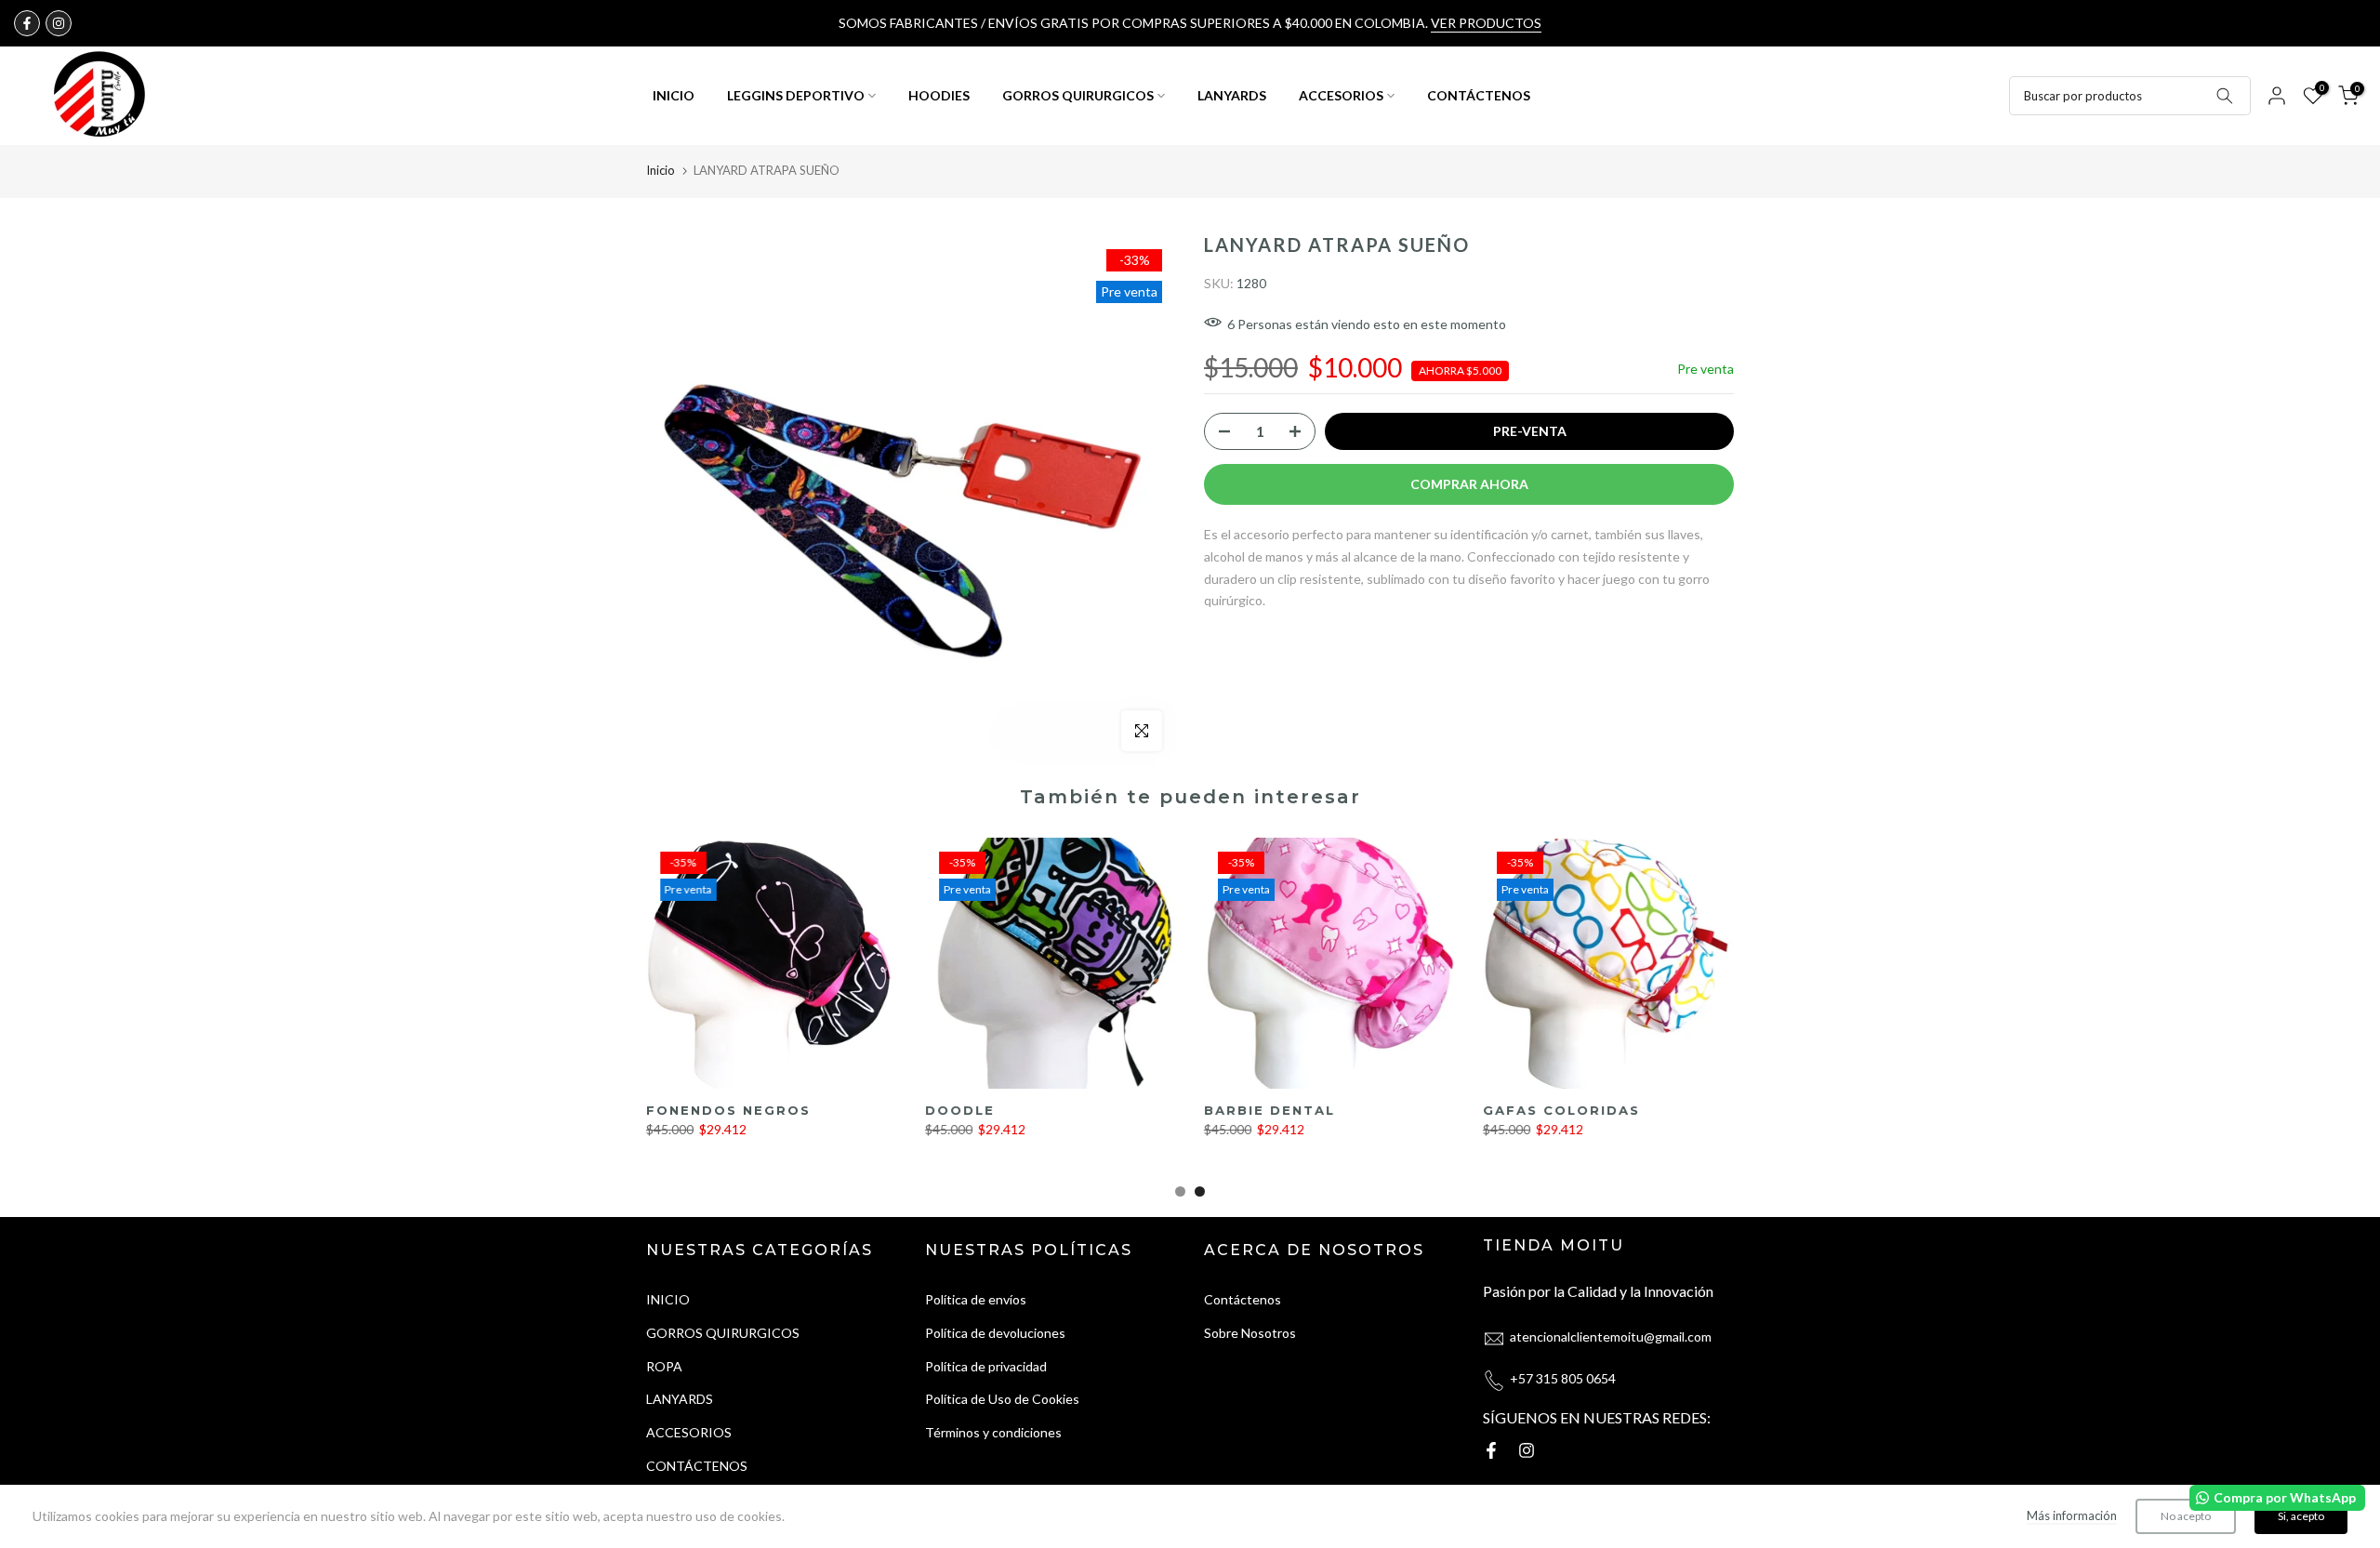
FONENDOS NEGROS (728, 1110)
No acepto (2186, 1516)
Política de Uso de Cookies (1002, 1400)
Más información (2072, 1515)
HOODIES (939, 95)
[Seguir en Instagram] (59, 23)
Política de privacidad (986, 1366)
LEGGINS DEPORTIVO (796, 95)
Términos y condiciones (993, 1432)
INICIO (674, 95)
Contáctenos (1243, 1299)
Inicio (661, 170)
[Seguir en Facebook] (27, 23)
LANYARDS (1232, 95)
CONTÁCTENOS (1479, 95)
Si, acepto (2301, 1516)
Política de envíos (976, 1299)
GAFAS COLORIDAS (1561, 1110)
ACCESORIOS (1341, 95)
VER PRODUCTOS (1486, 23)
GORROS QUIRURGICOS (1078, 95)
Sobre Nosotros (1250, 1333)
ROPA (664, 1366)
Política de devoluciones (995, 1333)
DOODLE (960, 1110)
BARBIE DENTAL (1269, 1110)
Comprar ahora (1469, 484)
